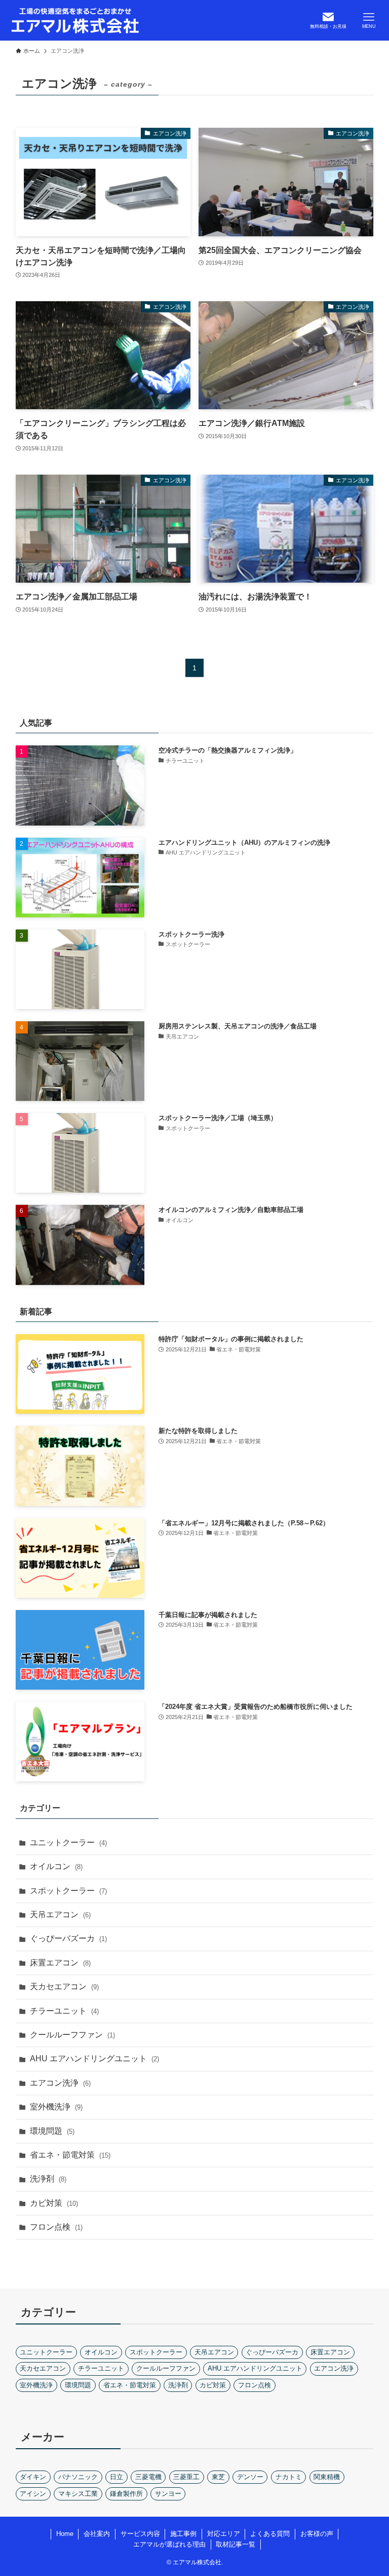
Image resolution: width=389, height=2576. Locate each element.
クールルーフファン (72, 2035)
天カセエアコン (64, 1987)
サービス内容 (140, 2534)
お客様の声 (317, 2534)
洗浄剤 (48, 2179)
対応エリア (224, 2534)
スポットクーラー (68, 1891)
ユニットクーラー (68, 1842)
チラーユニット (64, 2011)
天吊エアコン (60, 1915)
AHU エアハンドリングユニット (94, 2059)
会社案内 (97, 2534)
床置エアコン (60, 1963)
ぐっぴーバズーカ (68, 1938)
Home (65, 2534)
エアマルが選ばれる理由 (169, 2544)
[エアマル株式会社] (75, 20)
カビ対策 (54, 2203)
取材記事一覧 (236, 2544)
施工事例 (183, 2534)
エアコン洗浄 (60, 2083)
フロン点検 (56, 2227)
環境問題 (52, 2131)
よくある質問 (270, 2534)
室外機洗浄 (56, 2107)
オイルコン (56, 1866)
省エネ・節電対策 (70, 2155)
